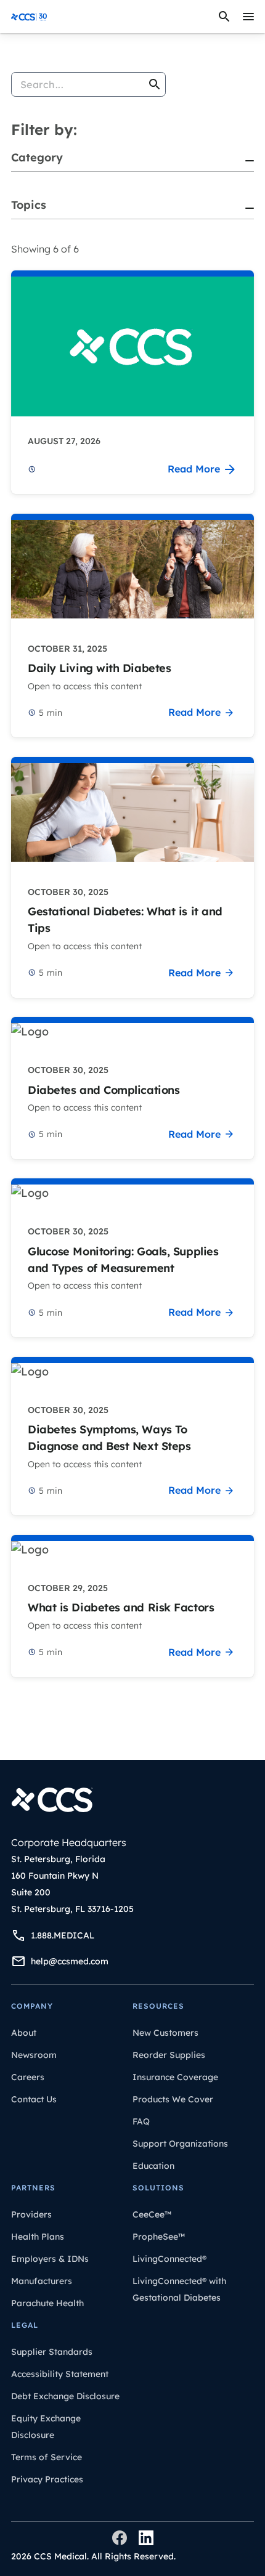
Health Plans (38, 2237)
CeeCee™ (152, 2214)
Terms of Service (47, 2457)
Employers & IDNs (50, 2259)
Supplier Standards (52, 2352)
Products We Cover (173, 2099)
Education (153, 2166)
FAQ (141, 2121)
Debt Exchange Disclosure (65, 2396)
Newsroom (34, 2055)
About (24, 2033)
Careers (28, 2077)
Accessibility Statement (60, 2374)
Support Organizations (180, 2144)
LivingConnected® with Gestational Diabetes (179, 2289)
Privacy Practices (47, 2479)
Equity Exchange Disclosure (46, 2427)
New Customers (165, 2033)
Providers (31, 2214)
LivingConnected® (169, 2259)
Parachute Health (47, 2303)
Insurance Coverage (175, 2077)
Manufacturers (42, 2281)
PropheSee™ (159, 2237)
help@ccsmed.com (70, 1961)
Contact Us (34, 2099)
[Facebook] (120, 2538)
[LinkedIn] (146, 2538)
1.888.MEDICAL (63, 1935)
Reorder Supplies (169, 2055)
